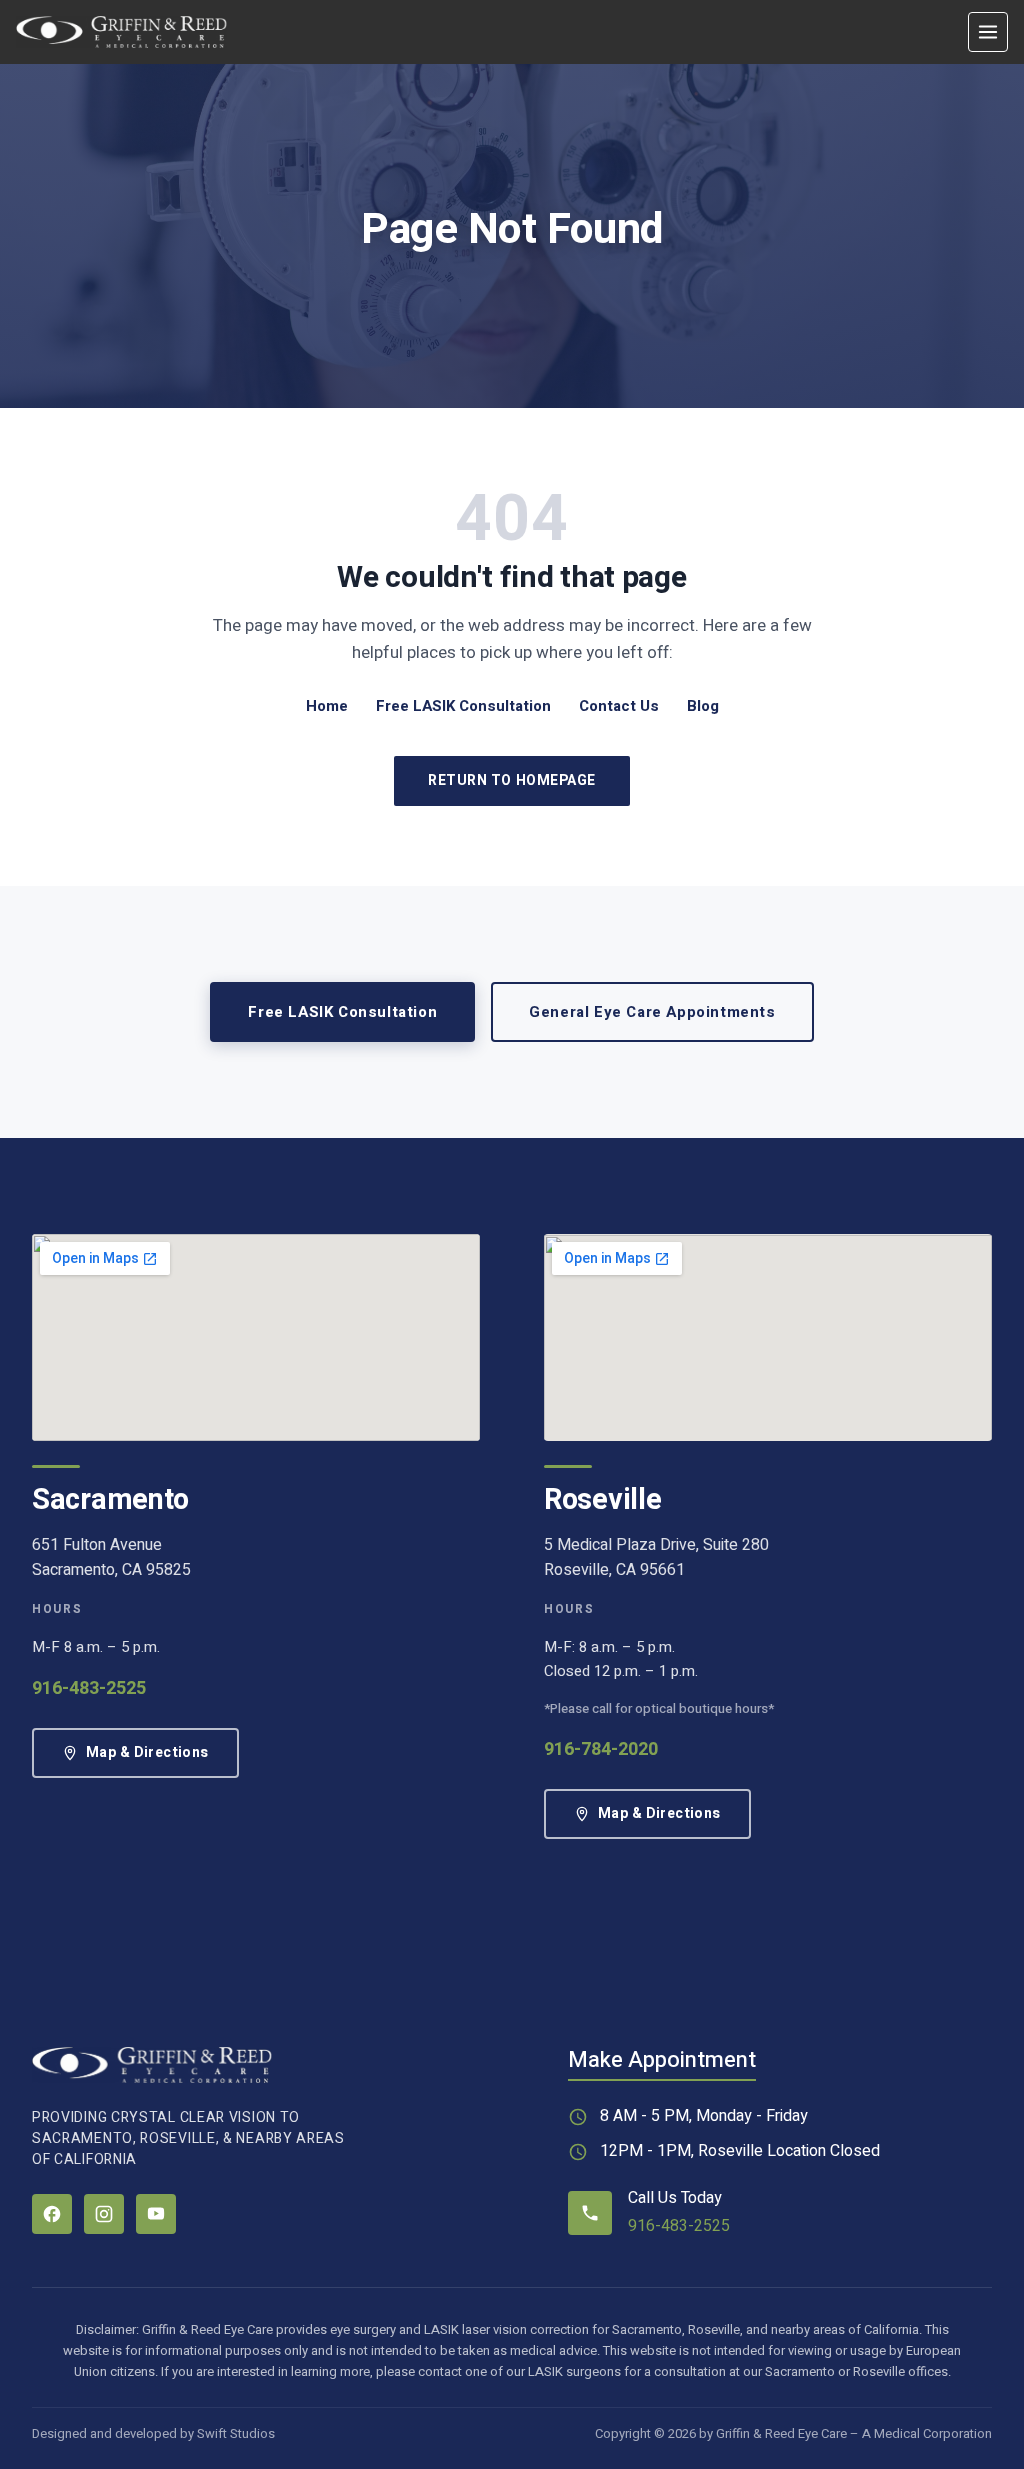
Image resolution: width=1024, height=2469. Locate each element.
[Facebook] (52, 2214)
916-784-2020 (601, 1749)
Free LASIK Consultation (463, 706)
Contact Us (619, 706)
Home (327, 706)
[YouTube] (156, 2214)
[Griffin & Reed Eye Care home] (121, 32)
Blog (703, 706)
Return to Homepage (512, 780)
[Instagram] (104, 2214)
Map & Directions (147, 1752)
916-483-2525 (89, 1688)
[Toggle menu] (988, 32)
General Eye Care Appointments (652, 1012)
